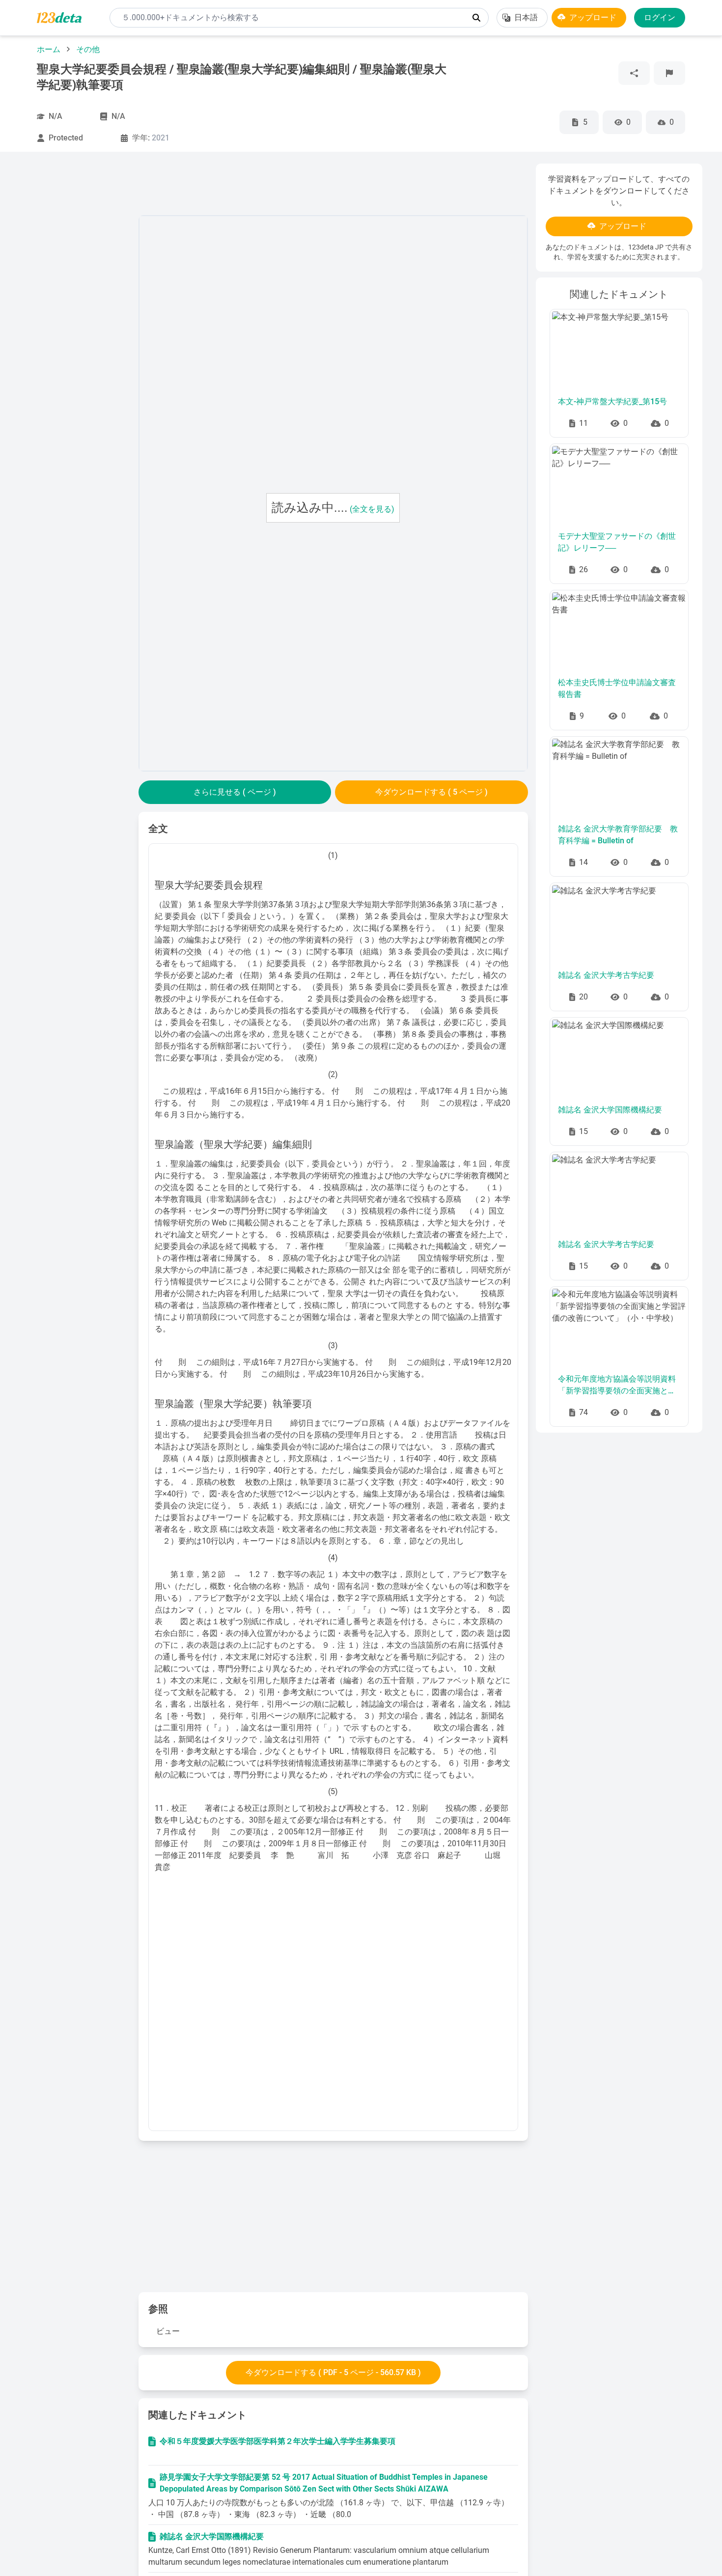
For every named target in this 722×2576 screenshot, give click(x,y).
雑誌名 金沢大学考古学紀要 (606, 975)
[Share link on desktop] (634, 73)
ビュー (168, 2331)
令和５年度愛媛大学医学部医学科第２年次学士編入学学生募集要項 (278, 2441)
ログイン (660, 17)
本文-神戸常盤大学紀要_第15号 (612, 402)
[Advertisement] (75, 311)
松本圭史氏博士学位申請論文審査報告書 (617, 688)
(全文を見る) (372, 509)
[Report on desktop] (669, 73)
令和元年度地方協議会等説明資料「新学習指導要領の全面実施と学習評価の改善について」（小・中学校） (617, 1385)
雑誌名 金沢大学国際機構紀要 (212, 2536)
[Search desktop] (476, 18)
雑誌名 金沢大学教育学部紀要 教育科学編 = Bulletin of (618, 835)
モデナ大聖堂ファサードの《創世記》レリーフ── (617, 542)
